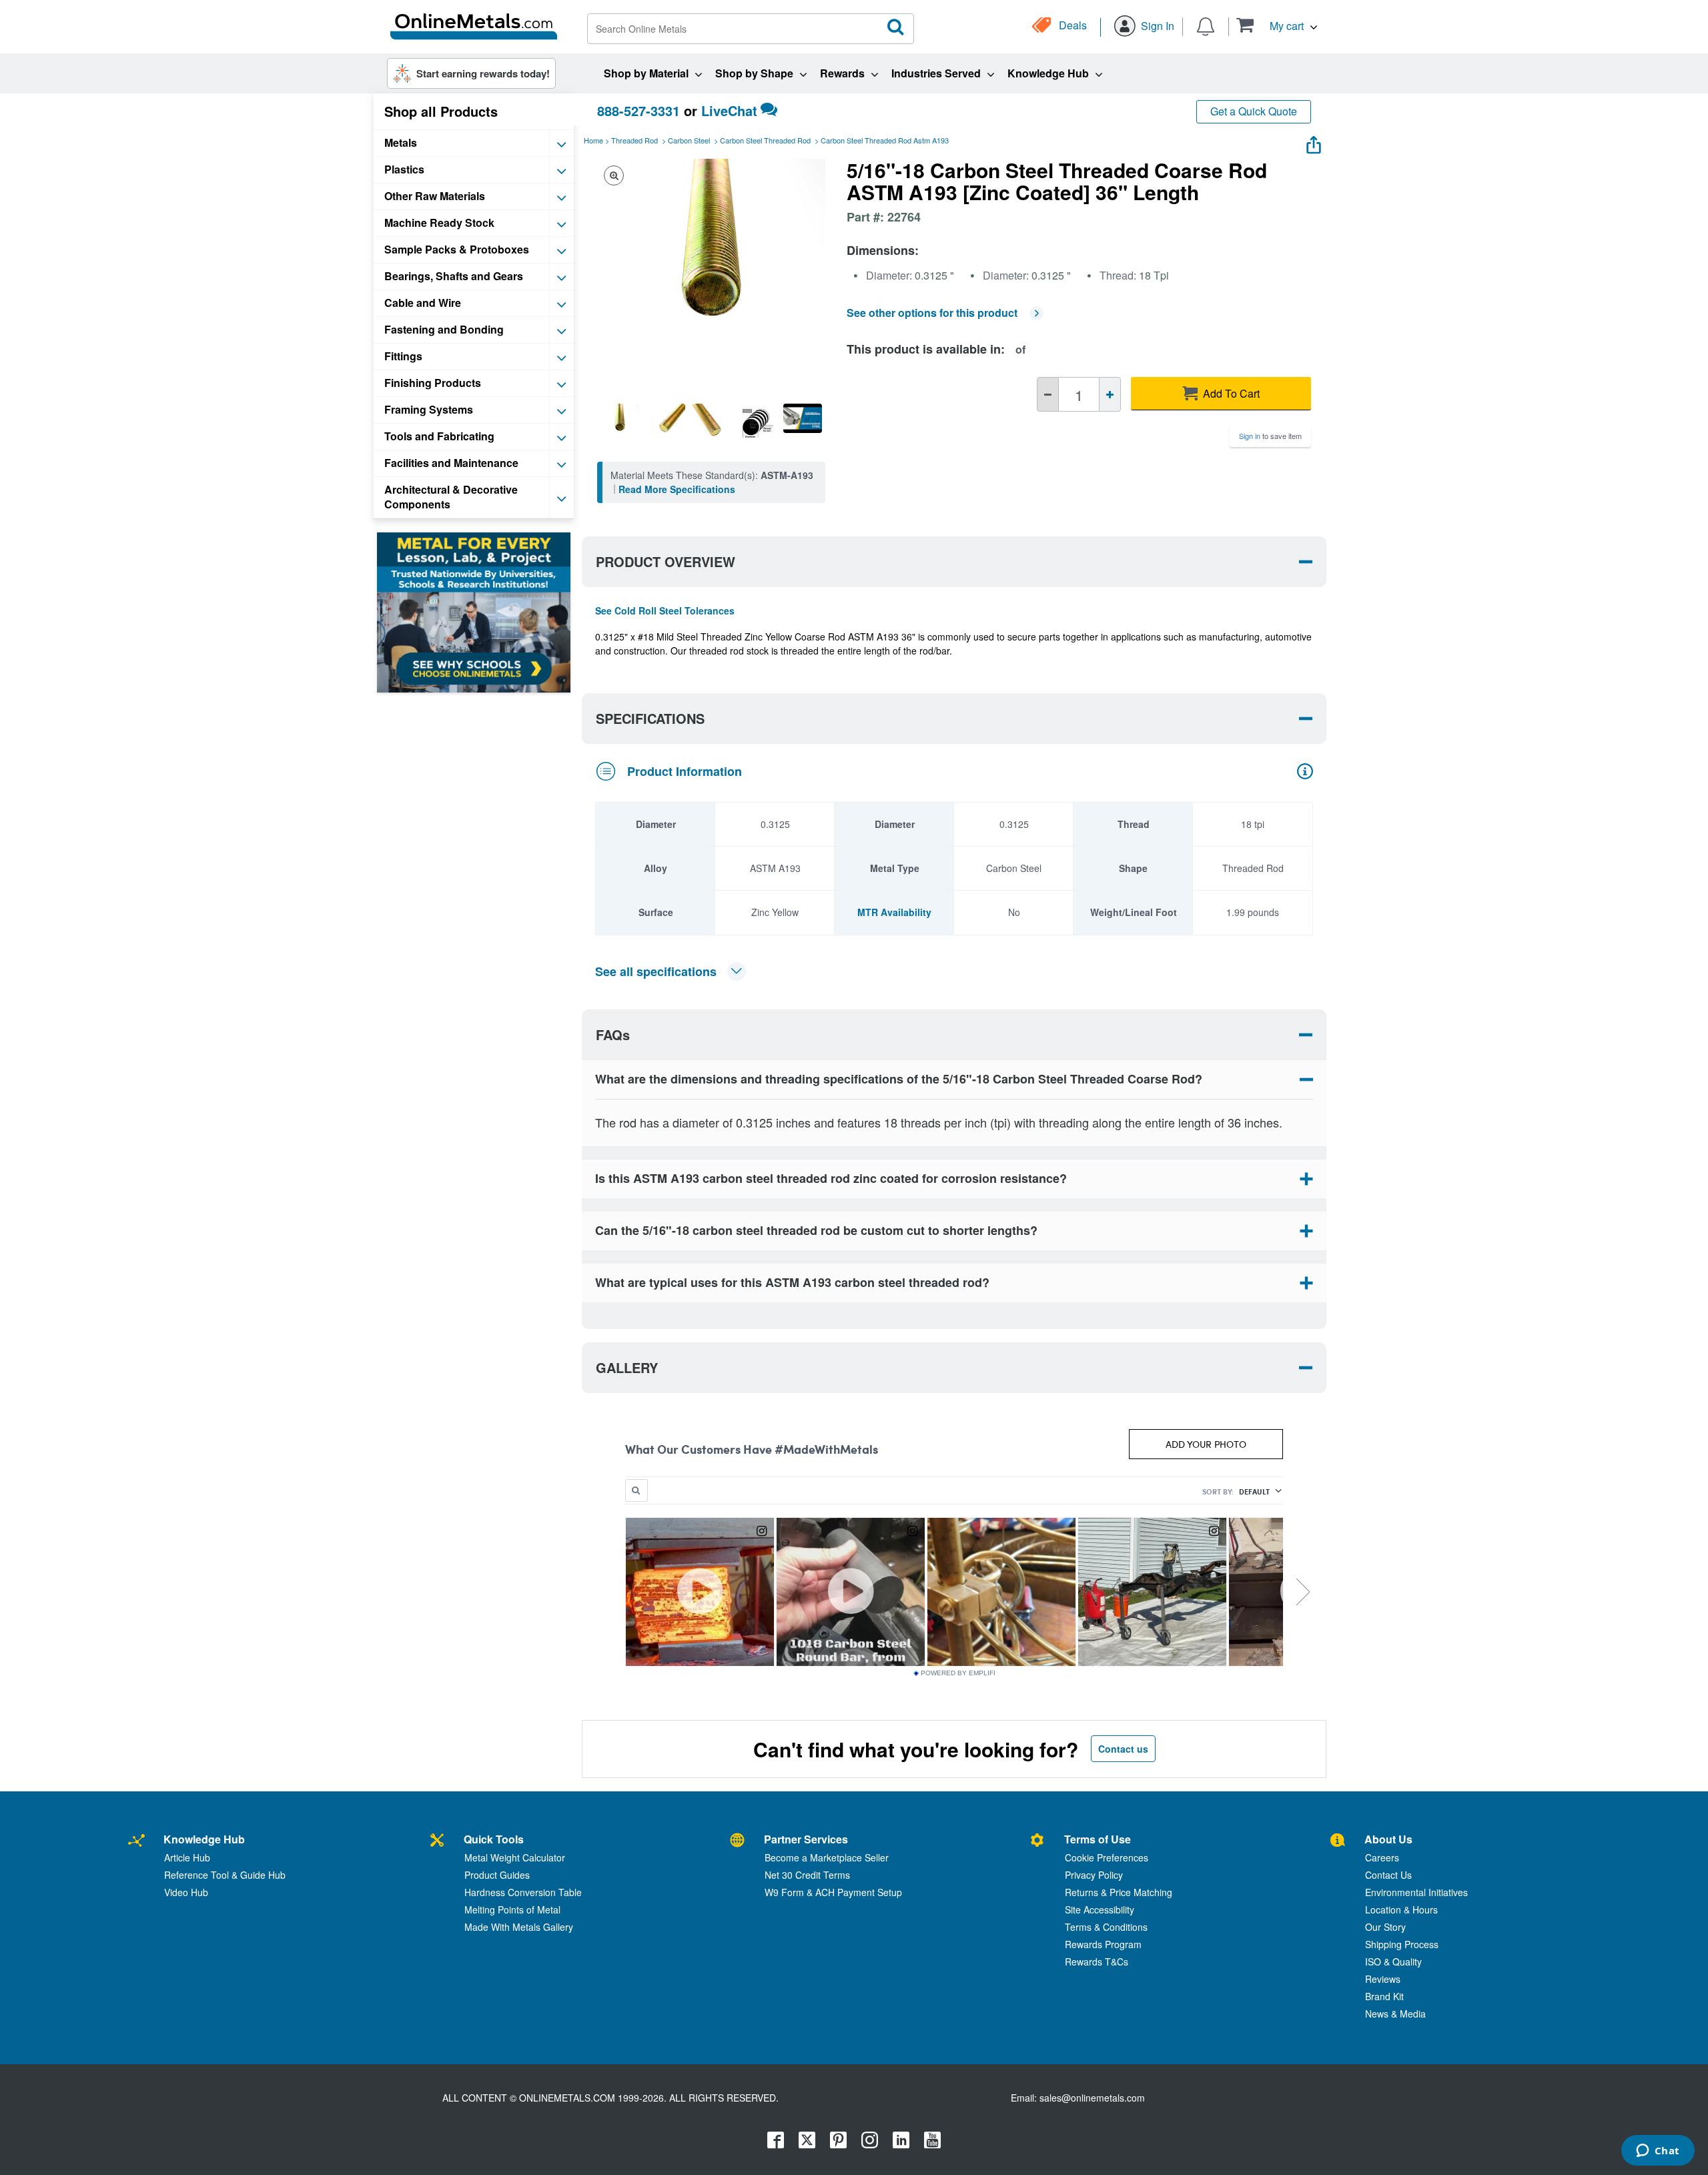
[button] (1277, 25)
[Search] (896, 27)
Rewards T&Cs (1097, 1962)
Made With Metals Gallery (519, 1927)
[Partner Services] (737, 1841)
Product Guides (497, 1875)
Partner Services (806, 1839)
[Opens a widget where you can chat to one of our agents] (1658, 2152)
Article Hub (187, 1857)
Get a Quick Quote (1254, 111)
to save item (1270, 436)
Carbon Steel (689, 140)
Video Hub (186, 1892)
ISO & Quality (1393, 1962)
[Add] (1110, 394)
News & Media (1395, 2014)
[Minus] (1048, 394)
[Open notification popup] (1206, 25)
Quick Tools (494, 1839)
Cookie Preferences (1107, 1857)
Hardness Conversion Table (523, 1892)
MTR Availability (894, 912)
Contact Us (1388, 1875)
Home (593, 140)
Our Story (1385, 1927)
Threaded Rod (634, 140)
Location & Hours (1401, 1909)
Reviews (1383, 1979)
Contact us (1123, 1749)
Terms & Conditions (1106, 1927)
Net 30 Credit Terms (807, 1875)
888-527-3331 (638, 110)
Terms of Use (1098, 1839)
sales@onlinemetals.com (1092, 2098)
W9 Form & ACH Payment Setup (833, 1892)
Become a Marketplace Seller (827, 1857)
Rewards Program (1103, 1944)
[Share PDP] (1314, 142)
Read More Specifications (677, 489)
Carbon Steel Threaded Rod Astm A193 (885, 140)
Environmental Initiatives (1416, 1892)
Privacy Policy (1094, 1875)
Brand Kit (1384, 1996)
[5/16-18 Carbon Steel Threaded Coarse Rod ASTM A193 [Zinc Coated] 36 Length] (620, 423)
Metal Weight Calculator (515, 1857)
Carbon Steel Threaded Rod (765, 140)
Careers (1382, 1857)
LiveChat (729, 110)
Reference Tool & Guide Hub (225, 1875)
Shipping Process (1402, 1944)
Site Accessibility (1100, 1909)
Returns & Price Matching (1119, 1892)
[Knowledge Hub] (136, 1841)
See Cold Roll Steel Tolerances (665, 610)
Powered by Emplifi (958, 1673)
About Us (1388, 1839)
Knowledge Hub (204, 1839)
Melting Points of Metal (512, 1909)
